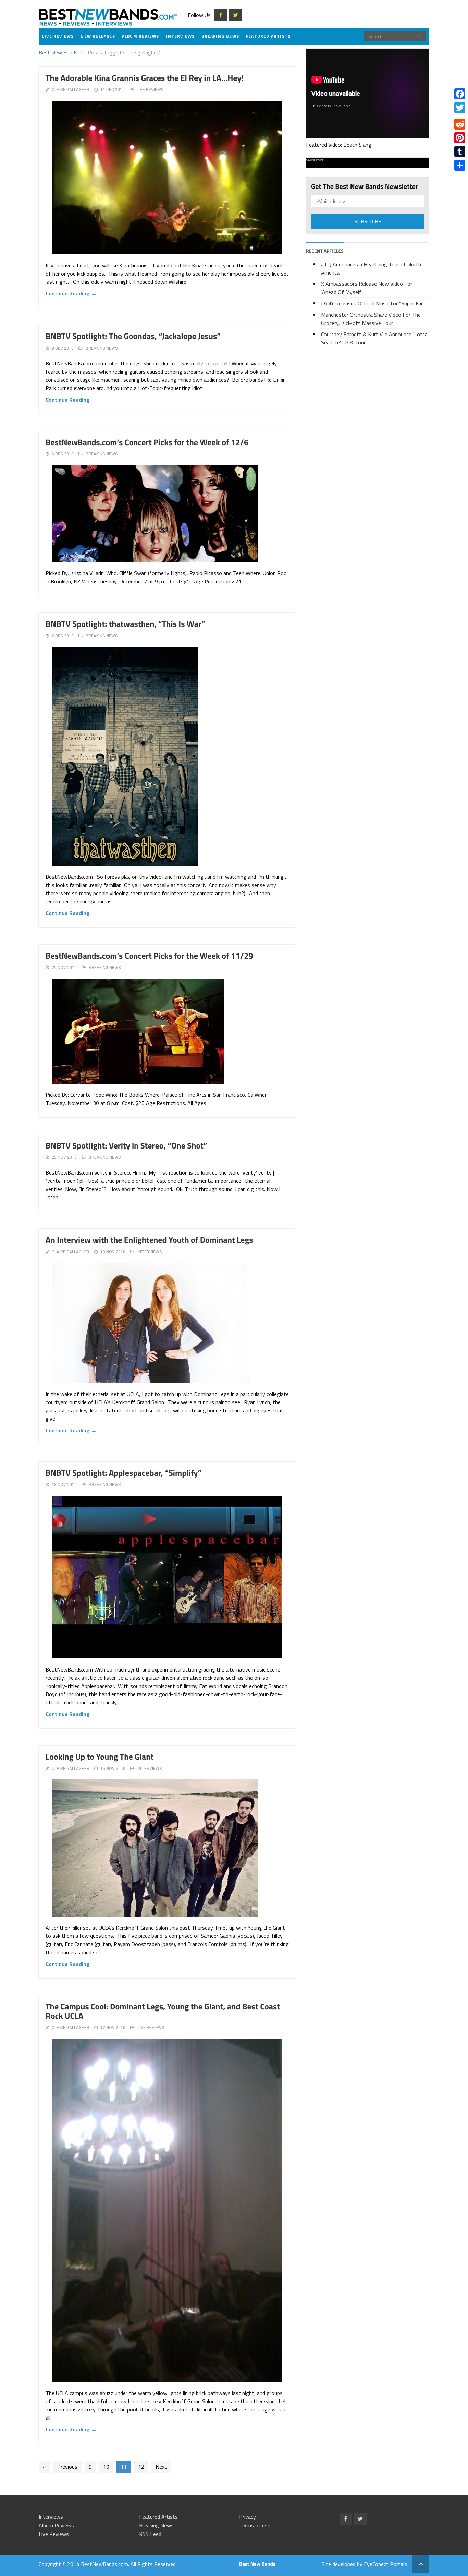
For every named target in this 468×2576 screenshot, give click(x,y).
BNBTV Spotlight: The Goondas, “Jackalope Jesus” (133, 336)
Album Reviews (141, 36)
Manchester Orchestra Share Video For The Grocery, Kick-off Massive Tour (371, 319)
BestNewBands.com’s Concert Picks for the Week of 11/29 (149, 956)
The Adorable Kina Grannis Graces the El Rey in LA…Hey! (145, 78)
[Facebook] (460, 94)
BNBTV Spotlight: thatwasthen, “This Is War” (125, 624)
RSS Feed (150, 2534)
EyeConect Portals (385, 2564)
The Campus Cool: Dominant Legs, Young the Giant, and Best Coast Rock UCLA (163, 2011)
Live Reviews (58, 36)
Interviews (180, 36)
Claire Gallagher (71, 90)
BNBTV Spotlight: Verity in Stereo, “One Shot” (126, 1146)
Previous (67, 2467)
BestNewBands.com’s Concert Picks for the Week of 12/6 (147, 442)
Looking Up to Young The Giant (100, 1757)
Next (161, 2467)
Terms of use (255, 2525)
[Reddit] (460, 124)
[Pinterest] (460, 138)
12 (141, 2467)
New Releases (98, 36)
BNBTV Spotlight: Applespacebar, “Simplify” (124, 1473)
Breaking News (220, 36)
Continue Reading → (71, 293)
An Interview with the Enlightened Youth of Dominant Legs (149, 1240)
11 (124, 2467)
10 (106, 2467)
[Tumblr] (460, 151)
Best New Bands (58, 52)
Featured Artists (268, 36)
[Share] (460, 165)
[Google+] (460, 116)
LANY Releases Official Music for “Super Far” (373, 303)
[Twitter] (460, 108)
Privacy (248, 2517)
